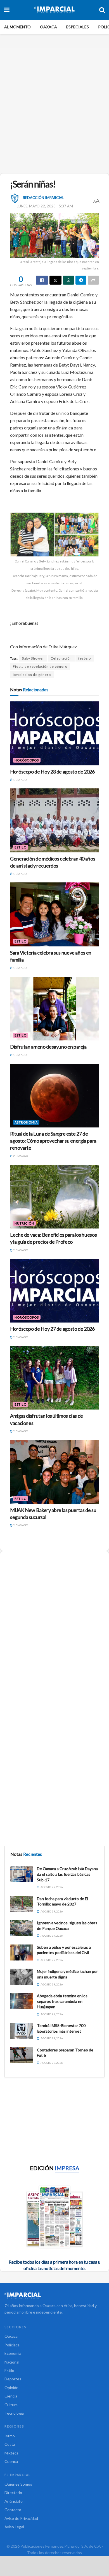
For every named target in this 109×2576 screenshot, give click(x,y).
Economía (13, 2353)
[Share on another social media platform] (93, 280)
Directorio (13, 2493)
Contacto (13, 2510)
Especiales (78, 27)
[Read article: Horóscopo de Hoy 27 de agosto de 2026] (54, 1291)
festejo (85, 658)
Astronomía (26, 1122)
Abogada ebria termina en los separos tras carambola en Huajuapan (62, 2001)
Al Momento (17, 27)
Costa (10, 2444)
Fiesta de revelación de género (40, 666)
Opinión (11, 2388)
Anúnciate (14, 2501)
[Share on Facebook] (42, 280)
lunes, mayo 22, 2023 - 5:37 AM (45, 206)
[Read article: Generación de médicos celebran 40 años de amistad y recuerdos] (54, 820)
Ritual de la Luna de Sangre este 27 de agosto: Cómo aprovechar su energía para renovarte (53, 1141)
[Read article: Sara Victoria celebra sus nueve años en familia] (54, 914)
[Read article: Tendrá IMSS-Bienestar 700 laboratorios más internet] (22, 2031)
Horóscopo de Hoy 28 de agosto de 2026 (52, 772)
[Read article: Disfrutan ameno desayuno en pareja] (54, 1009)
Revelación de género (32, 675)
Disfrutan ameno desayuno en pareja (48, 1047)
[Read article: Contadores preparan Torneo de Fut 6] (22, 2055)
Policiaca (12, 2345)
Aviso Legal (14, 2527)
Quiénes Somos (18, 2484)
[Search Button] (102, 10)
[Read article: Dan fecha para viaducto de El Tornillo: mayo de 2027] (22, 1904)
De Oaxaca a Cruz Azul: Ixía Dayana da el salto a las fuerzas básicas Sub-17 (67, 1874)
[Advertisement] (54, 108)
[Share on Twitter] (56, 280)
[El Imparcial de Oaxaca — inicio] (54, 2295)
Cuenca (11, 2461)
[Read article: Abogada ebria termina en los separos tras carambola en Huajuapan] (22, 2001)
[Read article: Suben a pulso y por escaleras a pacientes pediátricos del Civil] (22, 1952)
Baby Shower (33, 658)
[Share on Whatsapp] (68, 280)
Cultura (11, 2405)
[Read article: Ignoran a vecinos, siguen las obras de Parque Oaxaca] (22, 1928)
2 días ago (20, 1156)
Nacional (12, 2362)
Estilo (21, 847)
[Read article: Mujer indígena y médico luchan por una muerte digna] (22, 1977)
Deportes (13, 2379)
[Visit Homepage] (54, 10)
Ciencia (11, 2396)
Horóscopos (27, 760)
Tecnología (14, 2413)
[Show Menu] (7, 10)
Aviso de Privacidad (21, 2518)
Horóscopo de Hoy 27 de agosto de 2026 (52, 1329)
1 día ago (20, 780)
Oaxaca (48, 27)
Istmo (10, 2436)
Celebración (61, 658)
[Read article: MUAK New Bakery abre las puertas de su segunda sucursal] (54, 1472)
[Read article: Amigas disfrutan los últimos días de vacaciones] (54, 1378)
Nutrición (24, 1223)
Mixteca (11, 2453)
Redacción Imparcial (43, 198)
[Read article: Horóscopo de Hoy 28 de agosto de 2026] (54, 733)
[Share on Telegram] (81, 280)
